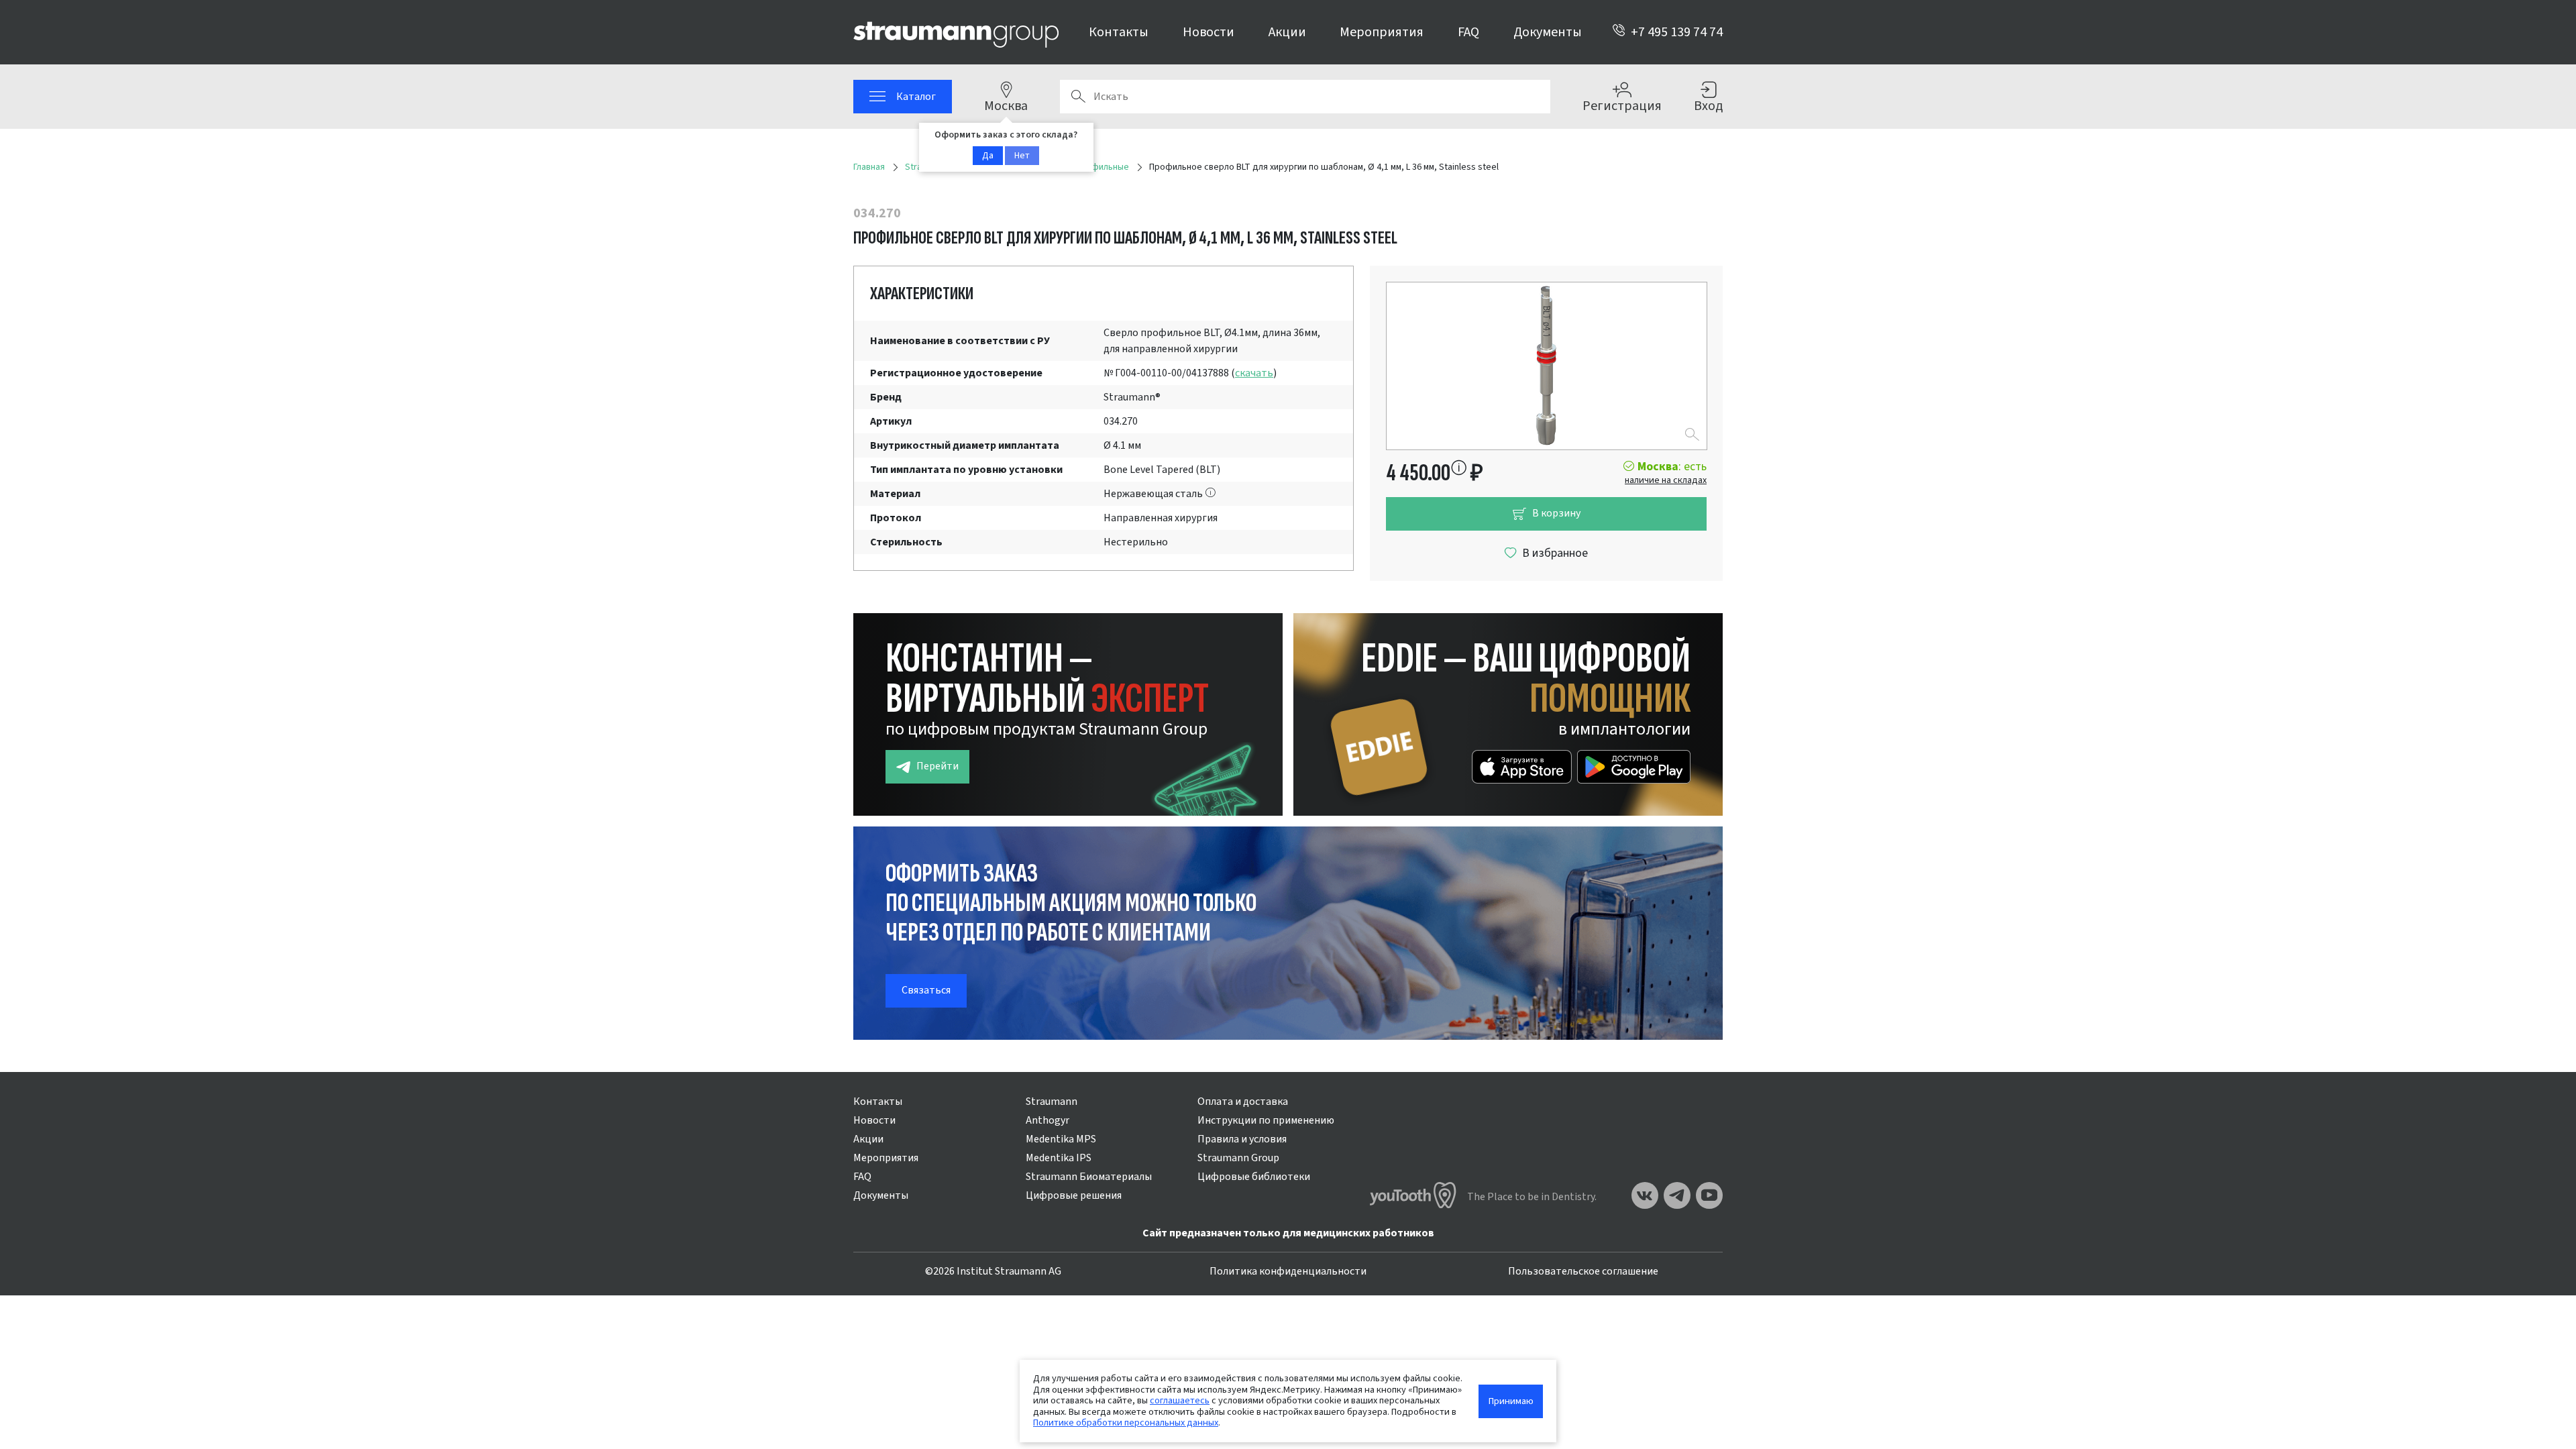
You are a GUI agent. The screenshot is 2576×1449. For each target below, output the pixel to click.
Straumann (1052, 1102)
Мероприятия (1382, 32)
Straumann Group (1238, 1158)
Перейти (937, 766)
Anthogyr (1048, 1120)
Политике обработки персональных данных (1126, 1423)
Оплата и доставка (1243, 1102)
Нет (1022, 156)
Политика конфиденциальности (1288, 1271)
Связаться (926, 990)
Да (988, 156)
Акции (1287, 32)
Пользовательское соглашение (1583, 1271)
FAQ (1468, 32)
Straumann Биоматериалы (1089, 1177)
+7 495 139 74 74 (1677, 32)
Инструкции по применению (1266, 1120)
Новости (1209, 32)
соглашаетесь (1180, 1400)
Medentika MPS (1061, 1139)
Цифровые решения (1074, 1195)
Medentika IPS (1059, 1158)
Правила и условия (1242, 1139)
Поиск (1078, 97)
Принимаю (1511, 1401)
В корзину (1556, 513)
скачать (1254, 373)
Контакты (1119, 32)
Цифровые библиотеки (1254, 1177)
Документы (1548, 32)
